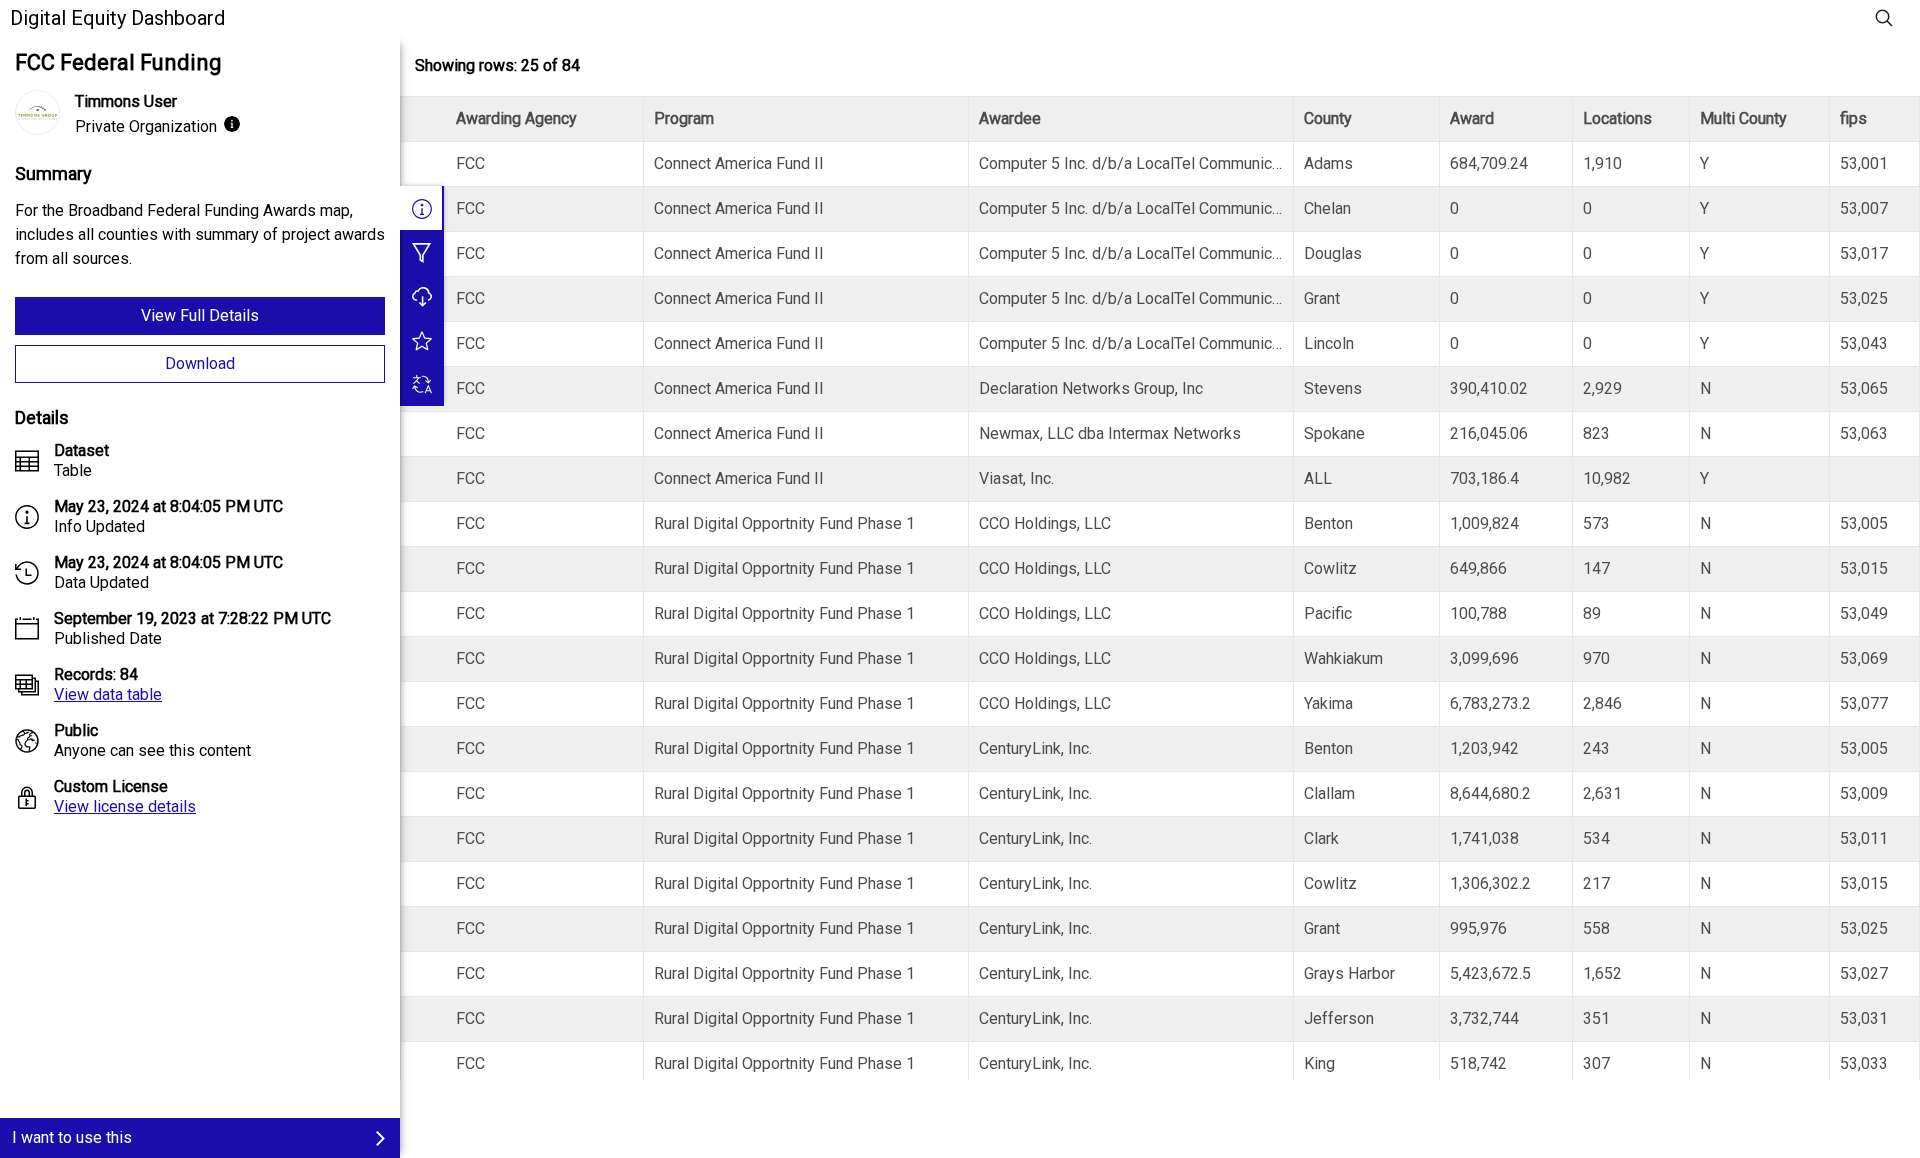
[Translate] (422, 384)
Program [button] (684, 118)
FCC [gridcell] (470, 163)
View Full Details (200, 315)
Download (200, 363)
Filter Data (422, 252)
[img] (232, 124)
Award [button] (1472, 118)
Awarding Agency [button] (516, 118)
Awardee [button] (1010, 118)
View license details (125, 806)
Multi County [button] (1743, 118)
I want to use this (72, 1137)
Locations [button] (1617, 118)
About (422, 208)
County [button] (1328, 118)
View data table (108, 694)
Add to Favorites (422, 340)
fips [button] (1853, 118)
